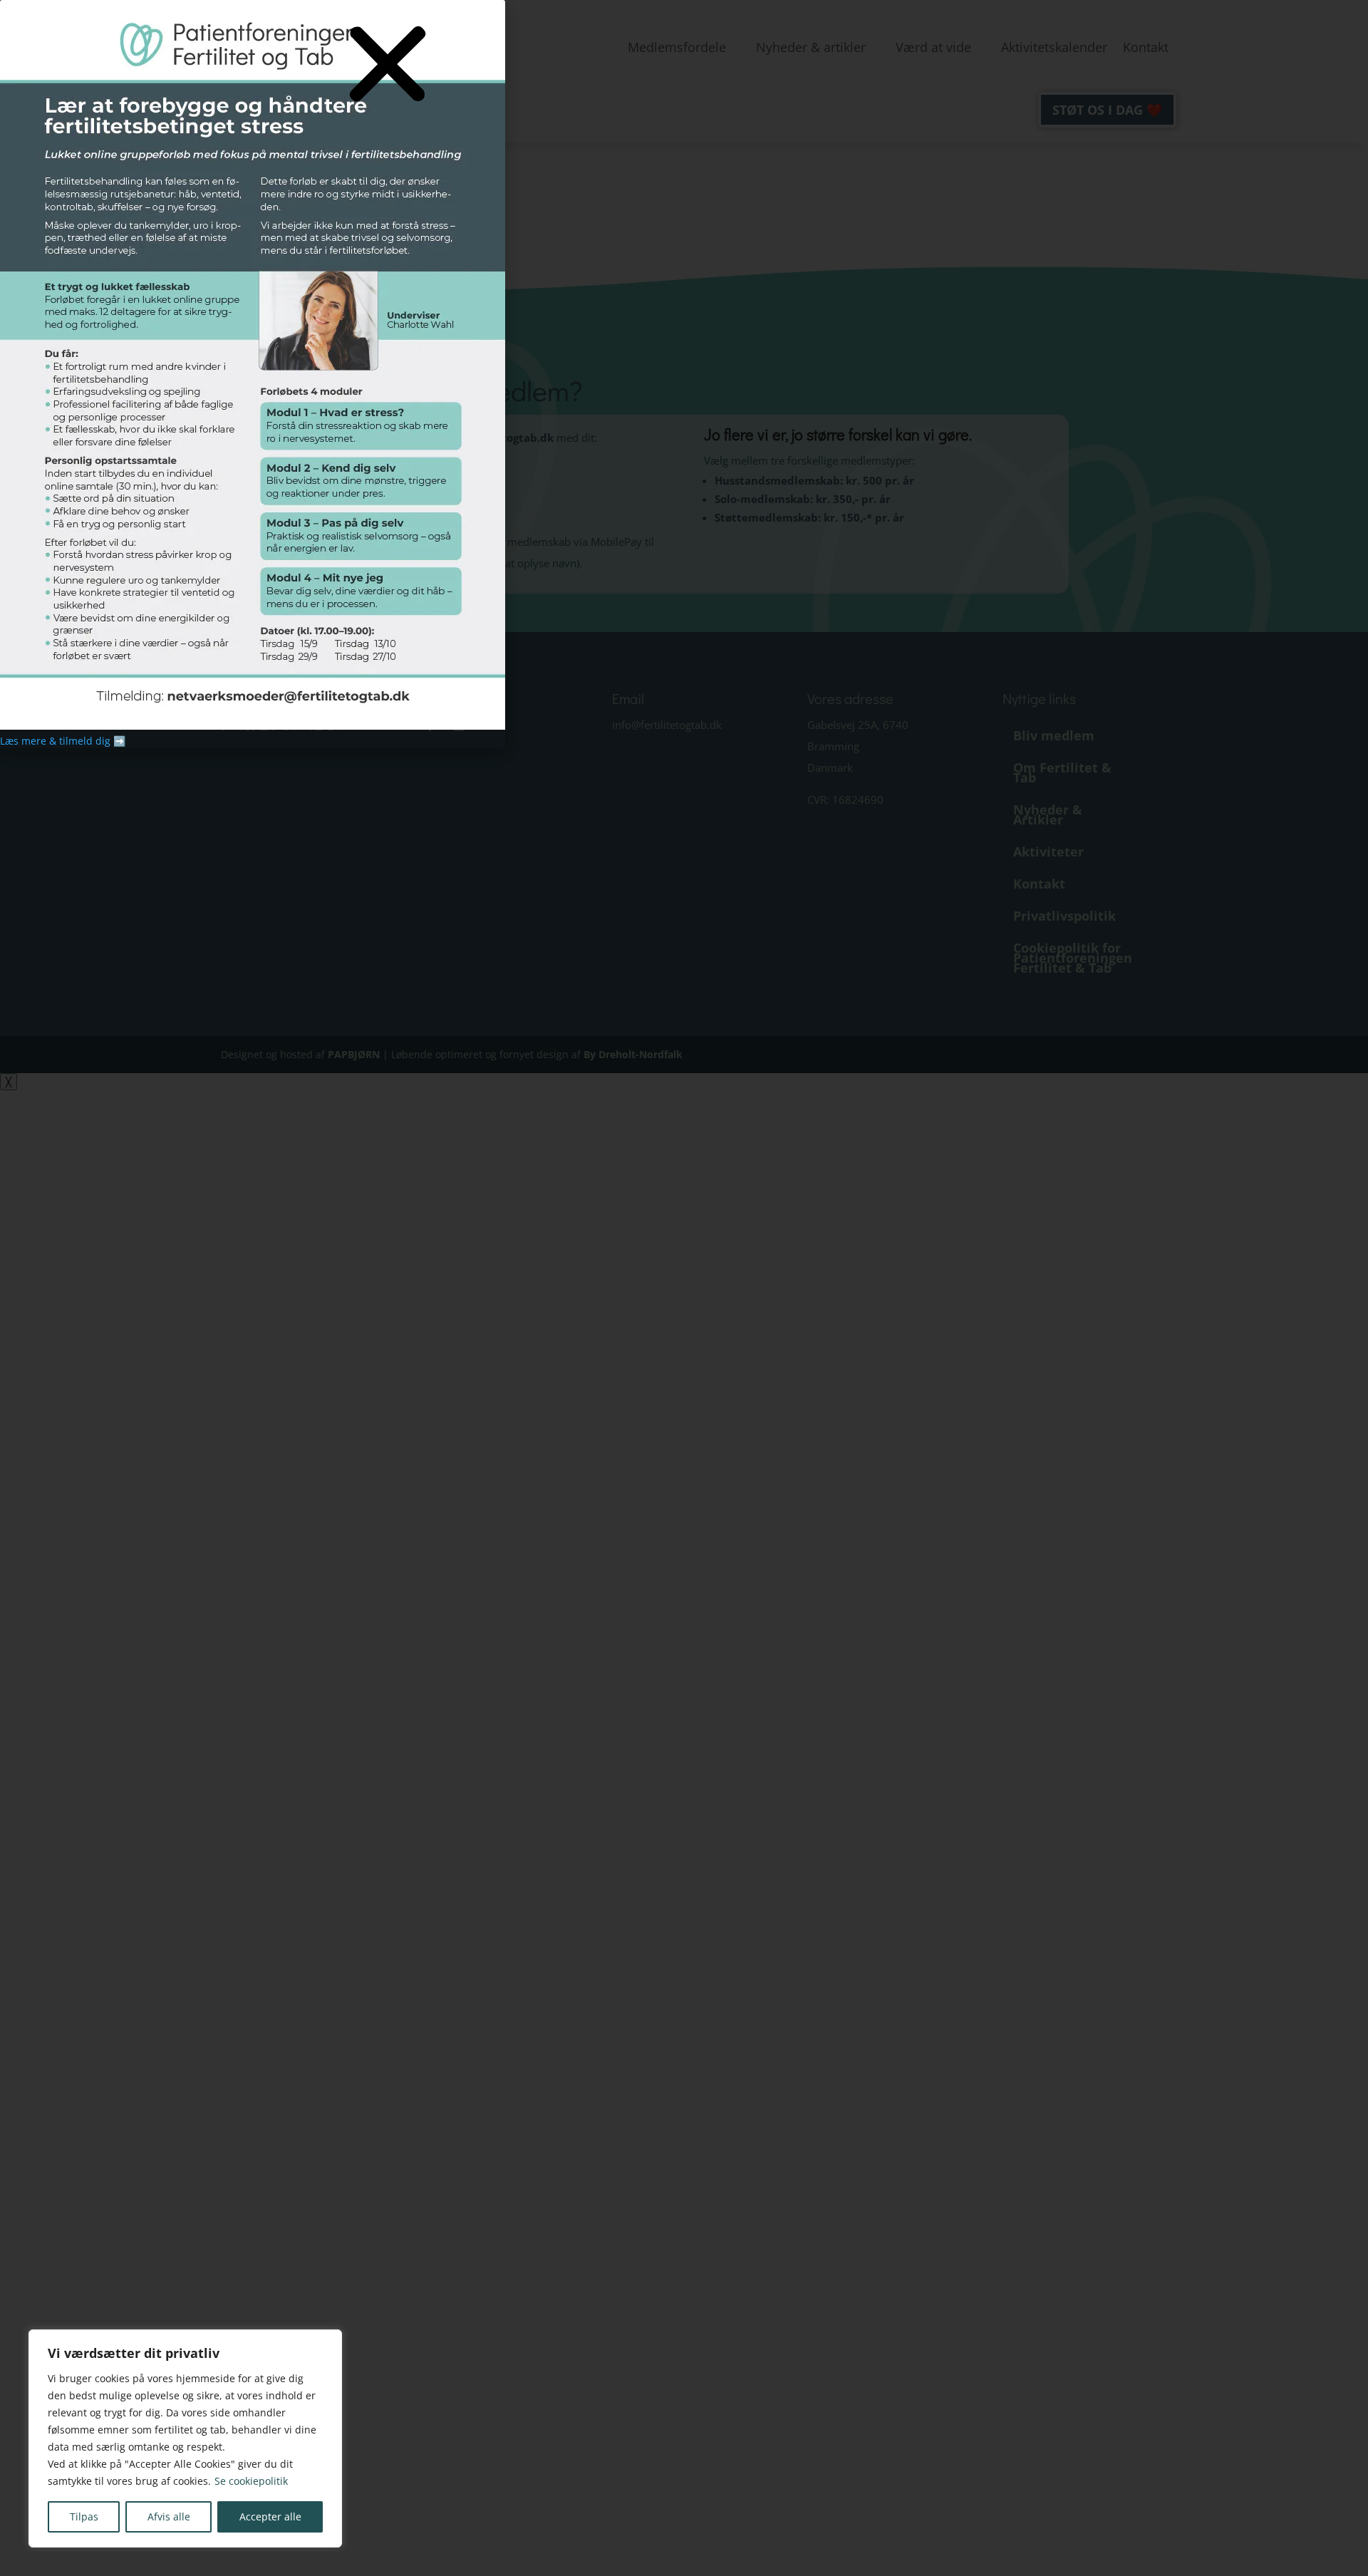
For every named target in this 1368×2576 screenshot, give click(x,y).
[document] (684, 1288)
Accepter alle (270, 2516)
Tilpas (84, 2516)
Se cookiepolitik (251, 2481)
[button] (388, 65)
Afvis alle (169, 2516)
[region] (185, 2438)
